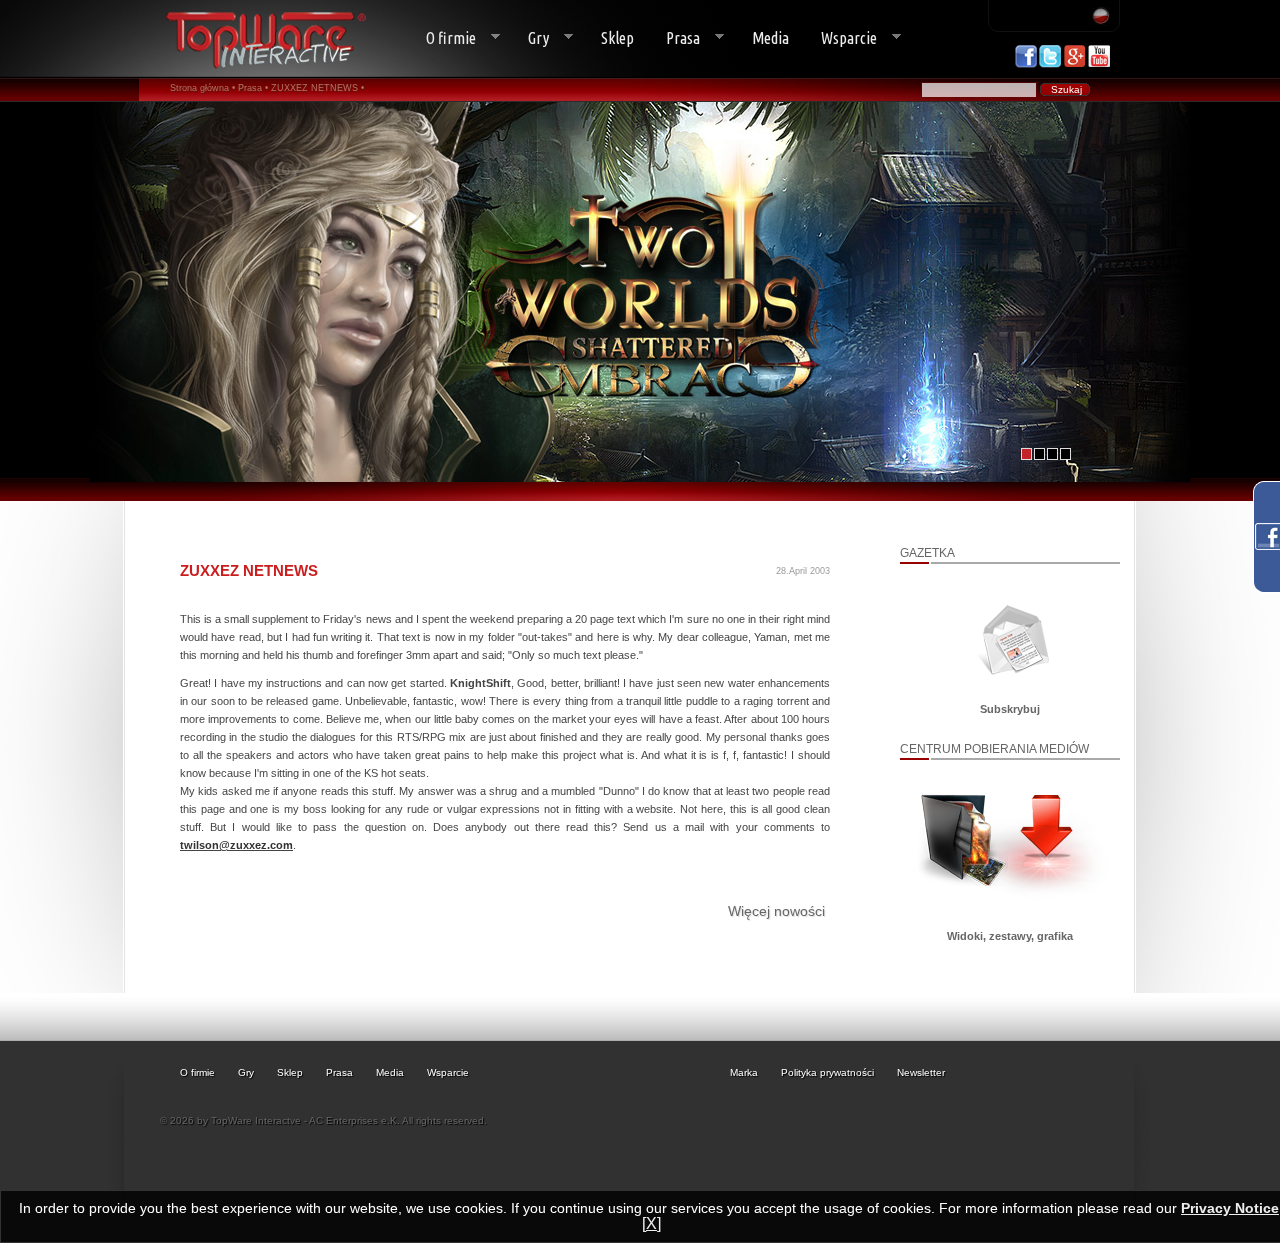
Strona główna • (202, 88)
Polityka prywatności (827, 1072)
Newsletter (921, 1072)
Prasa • (253, 88)
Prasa (675, 38)
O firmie (443, 38)
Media (770, 38)
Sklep (617, 38)
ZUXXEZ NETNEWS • (317, 88)
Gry (530, 38)
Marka (744, 1072)
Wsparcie (841, 38)
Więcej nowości (776, 911)
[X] (651, 1223)
